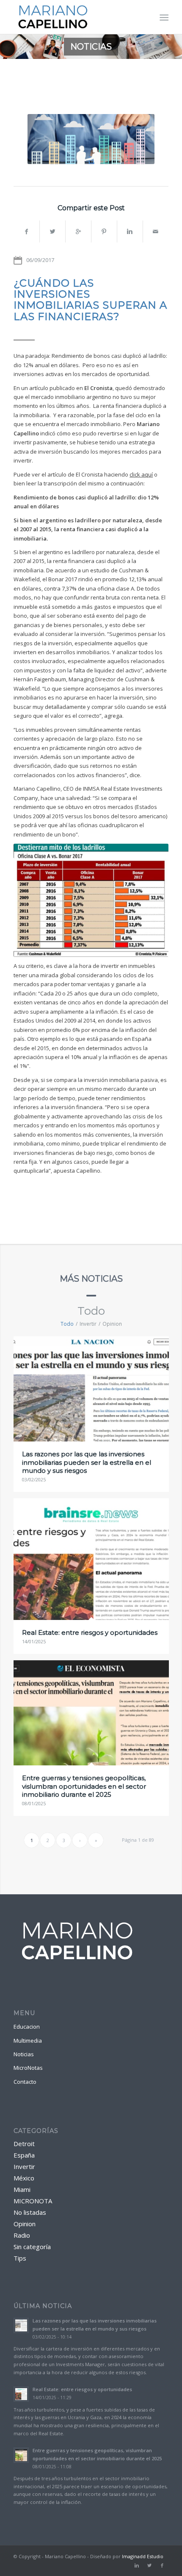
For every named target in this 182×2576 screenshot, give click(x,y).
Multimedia (28, 2041)
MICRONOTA (33, 2201)
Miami (22, 2189)
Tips (20, 2258)
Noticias (24, 2054)
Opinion (25, 2224)
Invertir (24, 2166)
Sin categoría (32, 2247)
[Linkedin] (137, 2565)
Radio (22, 2235)
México (24, 2178)
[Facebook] (162, 2565)
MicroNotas (28, 2068)
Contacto (25, 2082)
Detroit (24, 2144)
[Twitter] (149, 2565)
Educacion (27, 2027)
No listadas (30, 2212)
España (24, 2155)
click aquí (141, 474)
